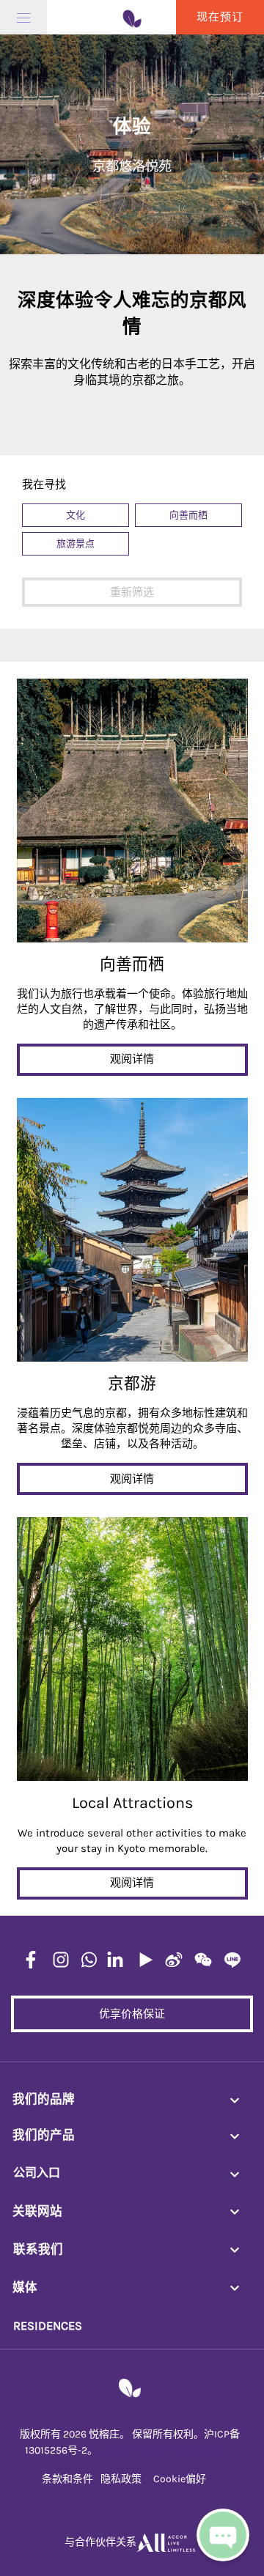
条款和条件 (67, 2479)
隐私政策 (121, 2479)
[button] (76, 515)
